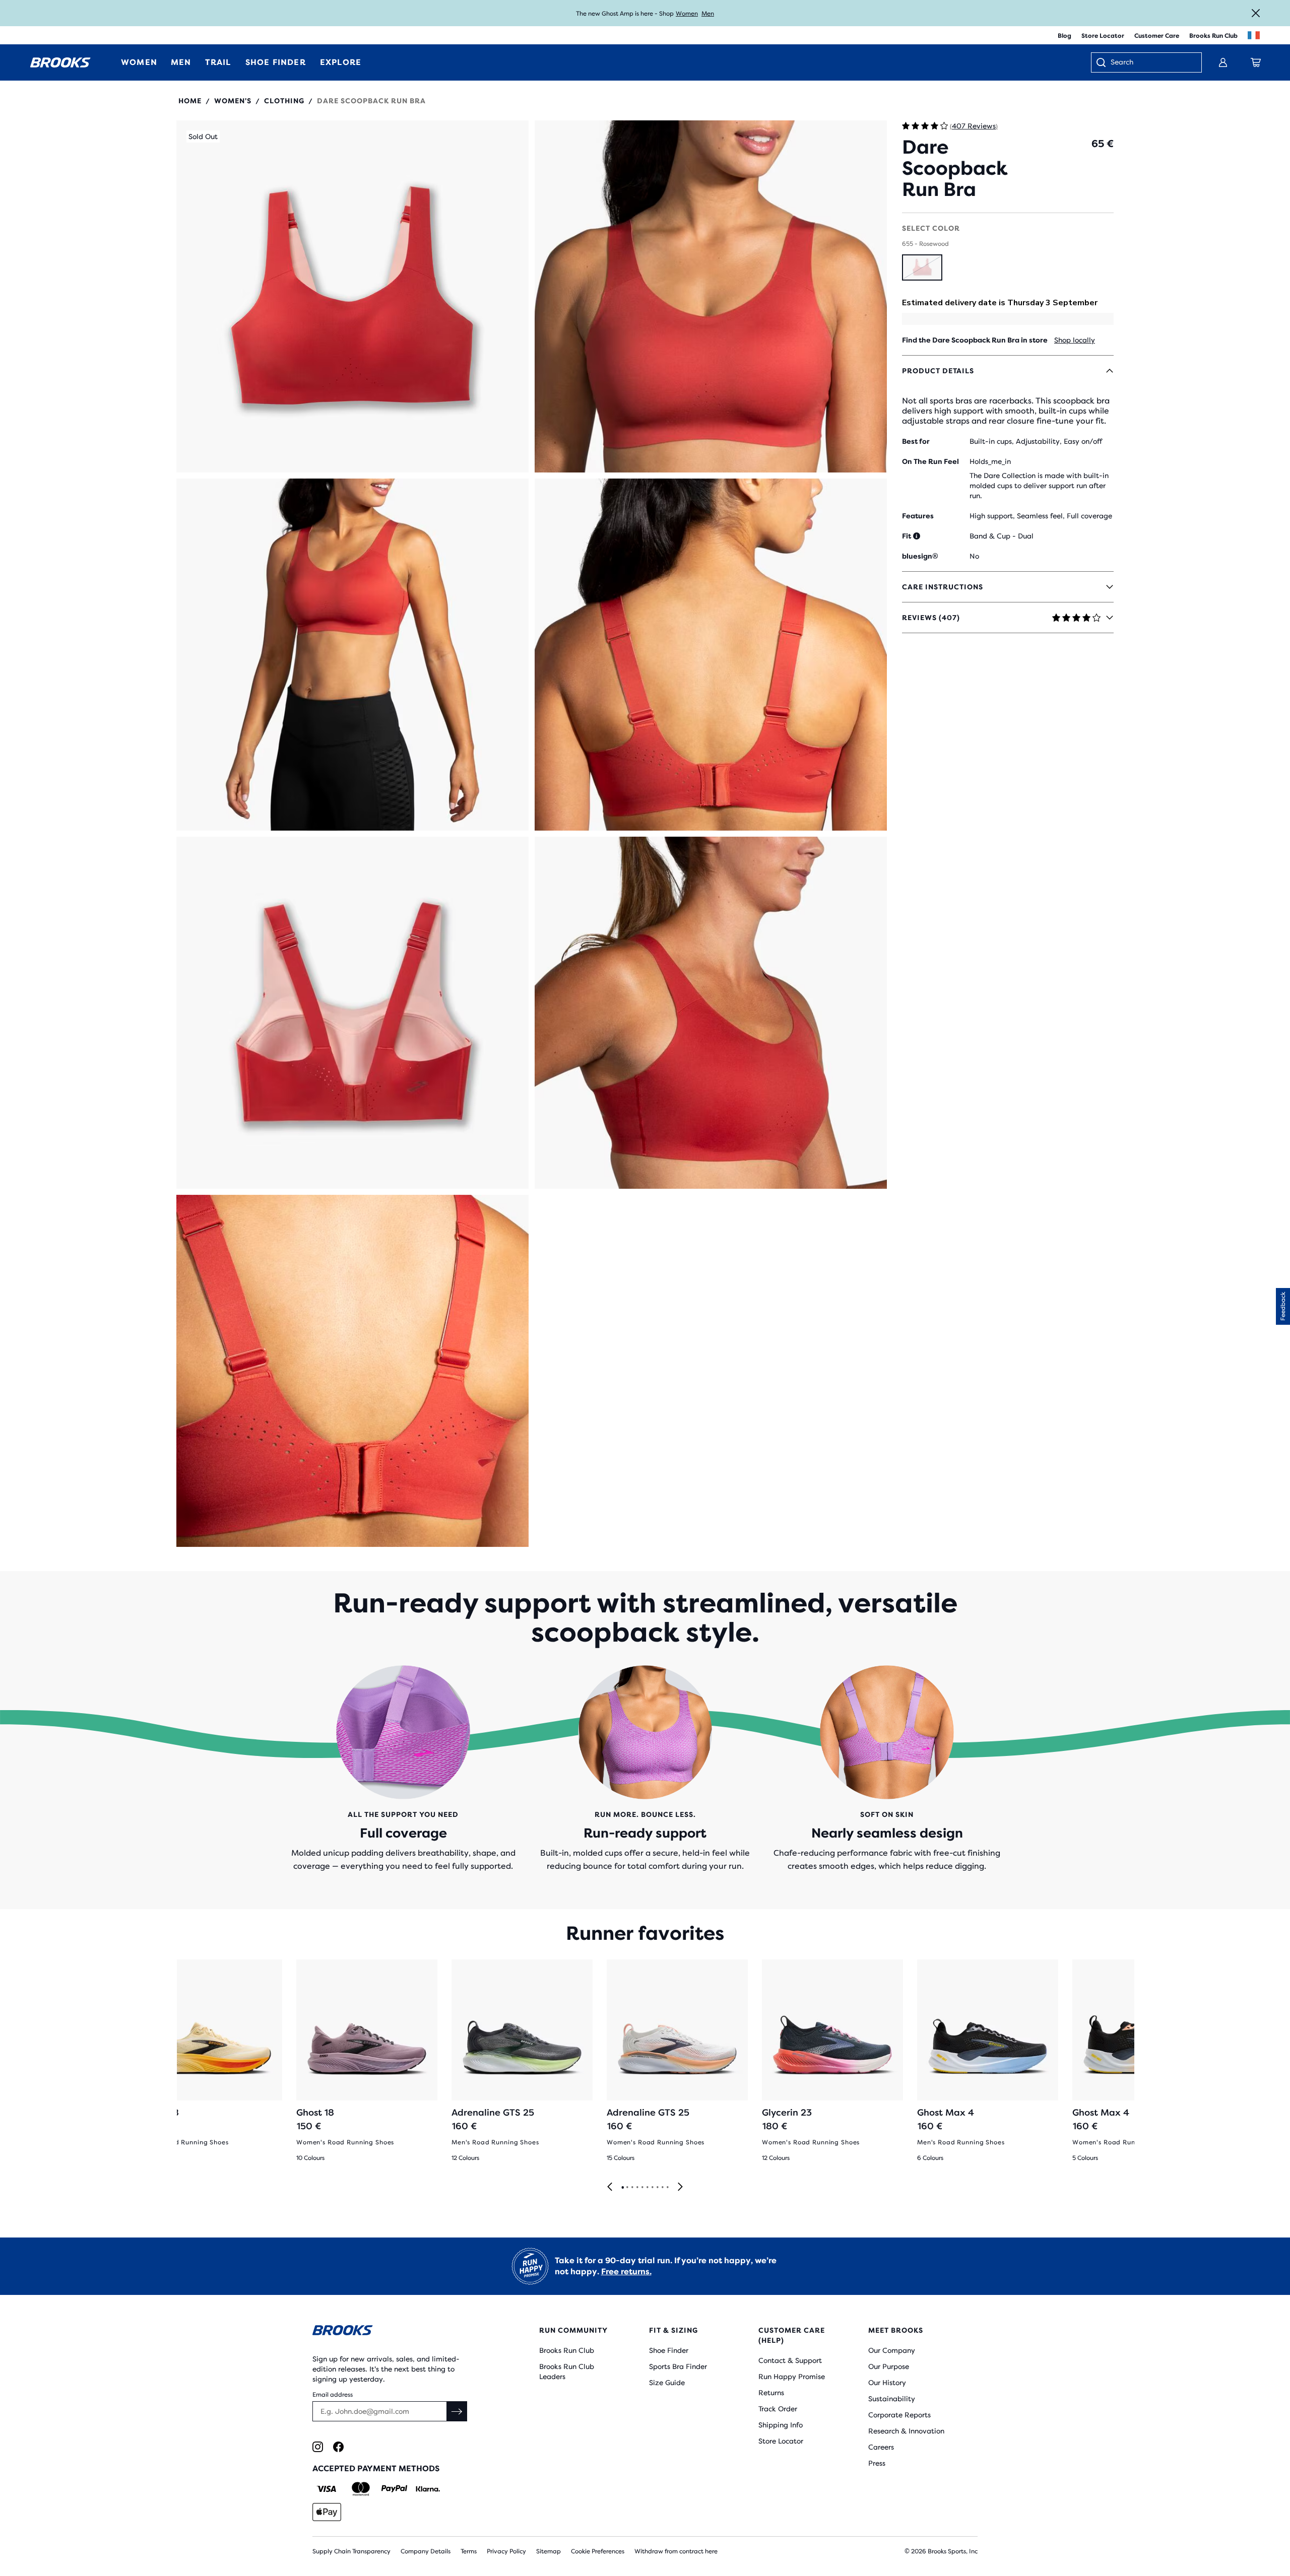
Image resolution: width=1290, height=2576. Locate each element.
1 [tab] (622, 2188)
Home (190, 101)
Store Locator (1103, 36)
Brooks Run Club (1213, 36)
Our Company (892, 2350)
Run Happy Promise (792, 2377)
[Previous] (610, 2187)
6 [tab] (647, 2188)
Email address (333, 2395)
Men (708, 14)
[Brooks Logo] (396, 2332)
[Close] (1256, 13)
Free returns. (626, 2272)
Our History (887, 2383)
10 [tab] (667, 2188)
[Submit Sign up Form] (457, 2411)
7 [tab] (652, 2188)
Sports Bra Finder (678, 2366)
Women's (233, 101)
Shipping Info (781, 2425)
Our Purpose (889, 2366)
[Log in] (1223, 62)
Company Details (426, 2551)
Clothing (284, 101)
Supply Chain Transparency (351, 2551)
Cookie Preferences (598, 2551)
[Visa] (327, 2489)
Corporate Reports (899, 2415)
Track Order (778, 2409)
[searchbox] (1151, 63)
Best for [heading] (916, 441)
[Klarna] (428, 2489)
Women (687, 14)
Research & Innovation (906, 2431)
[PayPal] (394, 2489)
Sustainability (892, 2399)
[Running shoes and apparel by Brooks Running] (60, 62)
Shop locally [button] (1075, 340)
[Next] (680, 2187)
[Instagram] (318, 2447)
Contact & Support (790, 2360)
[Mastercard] (361, 2489)
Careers (881, 2447)
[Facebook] (338, 2447)
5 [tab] (642, 2188)
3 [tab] (632, 2188)
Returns (771, 2393)
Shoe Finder (669, 2350)
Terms (469, 2551)
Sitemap (549, 2551)
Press (877, 2463)
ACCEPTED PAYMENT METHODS (376, 2468)
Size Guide (667, 2383)
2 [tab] (627, 2188)
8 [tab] (657, 2188)
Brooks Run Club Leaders (567, 2371)
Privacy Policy (506, 2551)
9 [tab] (662, 2188)
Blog (1065, 36)
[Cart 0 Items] (1256, 62)
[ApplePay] (327, 2512)
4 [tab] (637, 2188)
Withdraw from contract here (676, 2551)
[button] (352, 296)
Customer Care (1157, 36)
